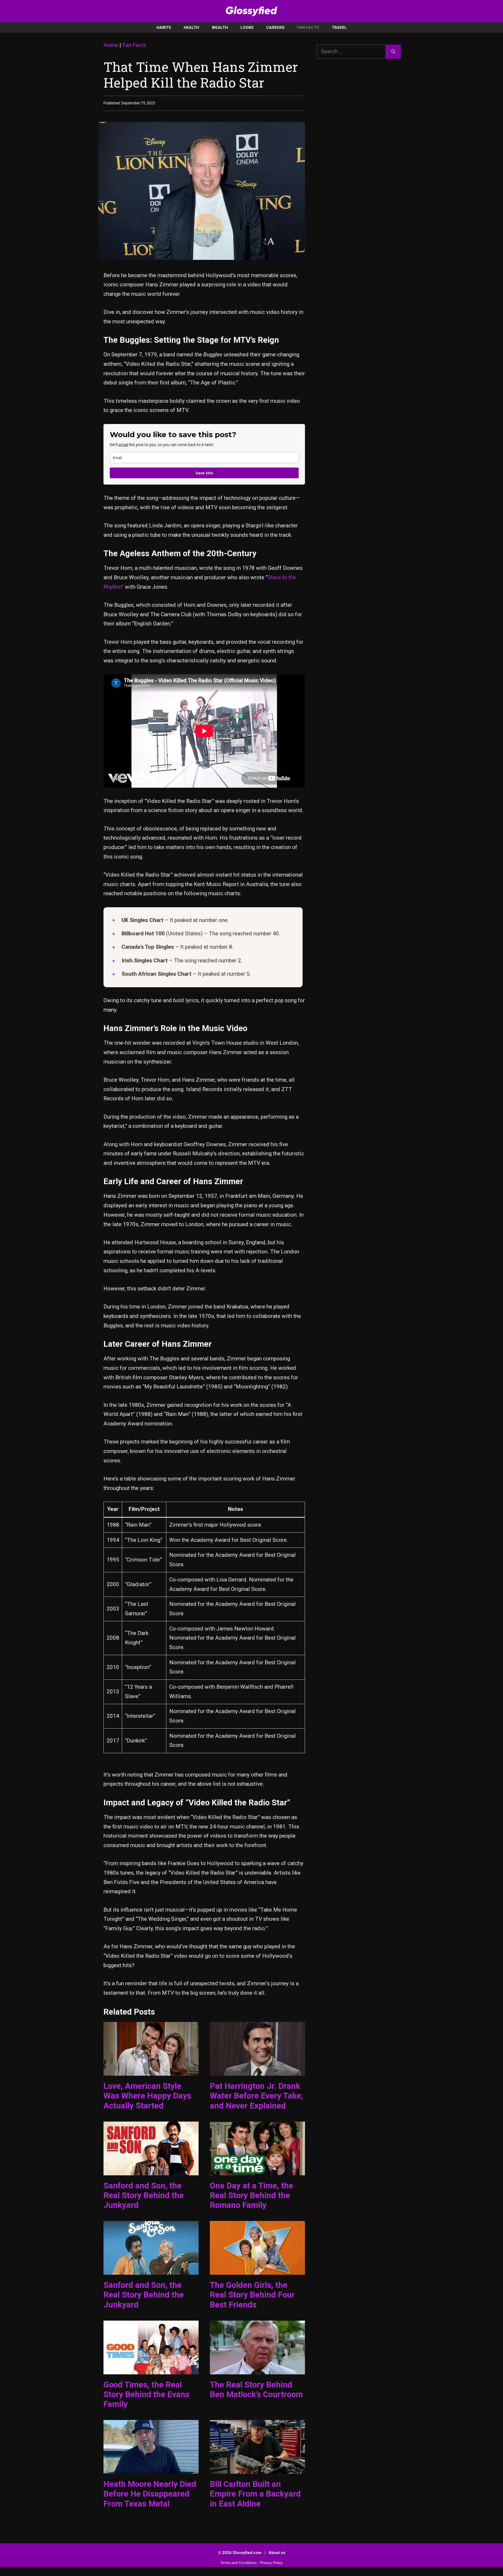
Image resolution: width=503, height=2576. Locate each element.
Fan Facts (308, 28)
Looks (247, 28)
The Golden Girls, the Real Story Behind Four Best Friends (252, 2295)
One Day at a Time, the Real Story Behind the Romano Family (251, 2195)
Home (111, 45)
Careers (275, 28)
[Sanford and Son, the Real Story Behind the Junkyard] (151, 2170)
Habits (164, 28)
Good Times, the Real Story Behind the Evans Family (146, 2394)
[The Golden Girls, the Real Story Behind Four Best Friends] (257, 2270)
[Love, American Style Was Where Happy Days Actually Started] (151, 2071)
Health (191, 28)
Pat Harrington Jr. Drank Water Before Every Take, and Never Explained (256, 2096)
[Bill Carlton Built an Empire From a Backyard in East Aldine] (257, 2469)
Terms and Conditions (238, 2563)
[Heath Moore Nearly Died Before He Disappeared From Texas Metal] (151, 2469)
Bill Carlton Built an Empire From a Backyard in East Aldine (255, 2494)
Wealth (220, 28)
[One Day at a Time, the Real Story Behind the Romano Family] (257, 2170)
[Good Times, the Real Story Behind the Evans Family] (151, 2369)
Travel (339, 28)
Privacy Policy (271, 2563)
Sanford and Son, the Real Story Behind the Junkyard (144, 2195)
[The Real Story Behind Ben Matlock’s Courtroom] (257, 2369)
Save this (204, 473)
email (123, 445)
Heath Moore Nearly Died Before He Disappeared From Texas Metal (150, 2494)
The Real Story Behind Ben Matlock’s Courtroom (256, 2390)
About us (277, 2553)
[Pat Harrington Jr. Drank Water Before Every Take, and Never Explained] (257, 2071)
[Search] (393, 52)
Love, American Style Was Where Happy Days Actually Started (147, 2096)
